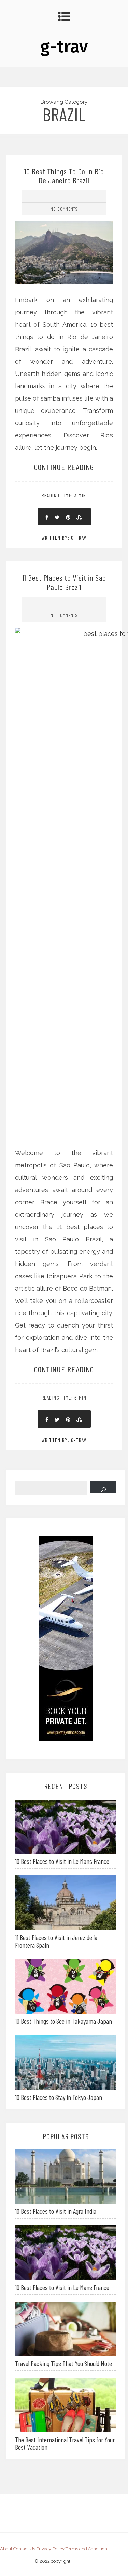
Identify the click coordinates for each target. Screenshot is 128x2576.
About (6, 2549)
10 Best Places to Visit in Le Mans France (62, 1861)
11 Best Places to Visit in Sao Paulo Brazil (64, 582)
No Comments (64, 209)
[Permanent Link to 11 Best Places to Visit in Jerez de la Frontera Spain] (66, 1902)
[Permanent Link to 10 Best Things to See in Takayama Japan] (66, 1986)
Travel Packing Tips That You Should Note (63, 2363)
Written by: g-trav (64, 538)
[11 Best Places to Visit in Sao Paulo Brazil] (64, 855)
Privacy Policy (50, 2549)
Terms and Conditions (87, 2549)
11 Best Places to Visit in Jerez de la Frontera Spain (56, 1941)
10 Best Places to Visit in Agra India (56, 2211)
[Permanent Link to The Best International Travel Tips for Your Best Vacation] (66, 2404)
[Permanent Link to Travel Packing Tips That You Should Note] (66, 2328)
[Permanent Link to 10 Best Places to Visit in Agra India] (66, 2176)
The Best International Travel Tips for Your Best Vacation (65, 2443)
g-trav (64, 47)
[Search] (103, 1487)
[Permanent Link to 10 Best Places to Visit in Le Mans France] (66, 1826)
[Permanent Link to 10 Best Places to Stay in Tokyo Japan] (66, 2062)
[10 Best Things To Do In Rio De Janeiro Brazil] (64, 226)
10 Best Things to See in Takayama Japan (63, 2021)
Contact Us (24, 2549)
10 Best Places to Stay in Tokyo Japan (59, 2097)
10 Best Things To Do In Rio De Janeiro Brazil (64, 176)
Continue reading (64, 467)
